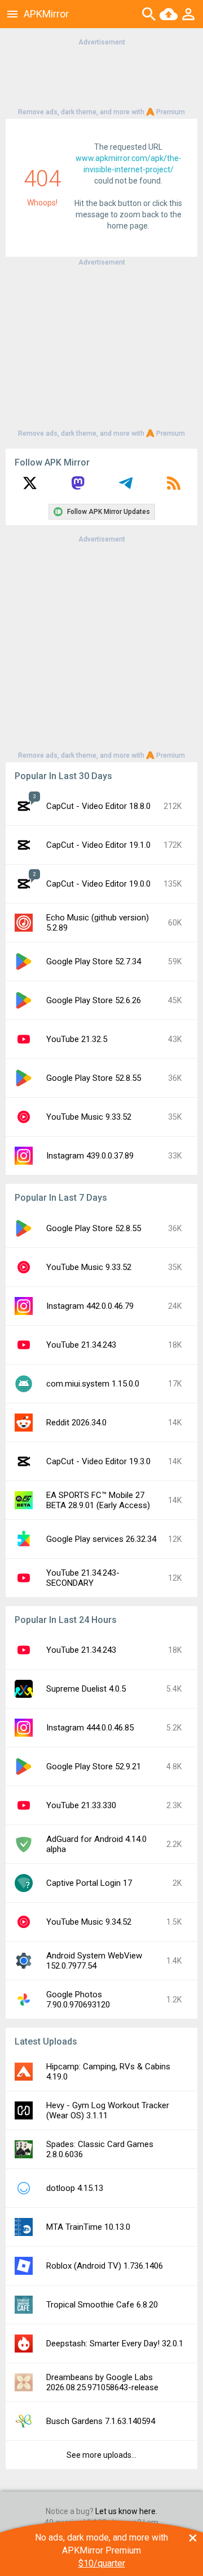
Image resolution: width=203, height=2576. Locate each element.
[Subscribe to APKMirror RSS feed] (174, 487)
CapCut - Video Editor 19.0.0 (98, 884)
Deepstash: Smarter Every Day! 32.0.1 (115, 2344)
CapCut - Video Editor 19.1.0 (98, 845)
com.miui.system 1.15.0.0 (93, 1384)
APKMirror (46, 14)
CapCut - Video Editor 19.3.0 (98, 1461)
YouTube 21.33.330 (81, 1805)
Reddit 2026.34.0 (76, 1423)
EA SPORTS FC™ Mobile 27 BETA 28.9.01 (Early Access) (98, 1500)
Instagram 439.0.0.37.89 (90, 1156)
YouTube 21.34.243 (81, 1345)
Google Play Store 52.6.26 (94, 1000)
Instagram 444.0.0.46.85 (90, 1728)
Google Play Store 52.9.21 (94, 1766)
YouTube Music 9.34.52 (89, 1922)
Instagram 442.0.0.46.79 (90, 1306)
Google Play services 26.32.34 (101, 1539)
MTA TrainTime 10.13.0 (88, 2227)
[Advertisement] (101, 76)
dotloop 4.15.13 (75, 2188)
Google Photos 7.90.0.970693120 (78, 2000)
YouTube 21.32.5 (77, 1039)
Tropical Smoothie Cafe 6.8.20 (102, 2305)
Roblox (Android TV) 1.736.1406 (105, 2266)
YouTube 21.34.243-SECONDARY (83, 1578)
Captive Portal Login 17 (89, 1883)
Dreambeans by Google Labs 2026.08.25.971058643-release (102, 2382)
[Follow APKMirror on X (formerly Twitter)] (30, 487)
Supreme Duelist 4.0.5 (86, 1689)
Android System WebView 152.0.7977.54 (94, 1961)
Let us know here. (126, 2511)
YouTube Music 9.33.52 (89, 1117)
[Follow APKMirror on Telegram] (126, 487)
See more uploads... (101, 2455)
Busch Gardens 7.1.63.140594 (101, 2421)
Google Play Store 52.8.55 (94, 1078)
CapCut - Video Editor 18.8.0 (98, 806)
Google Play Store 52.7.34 (94, 961)
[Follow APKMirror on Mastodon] (78, 487)
